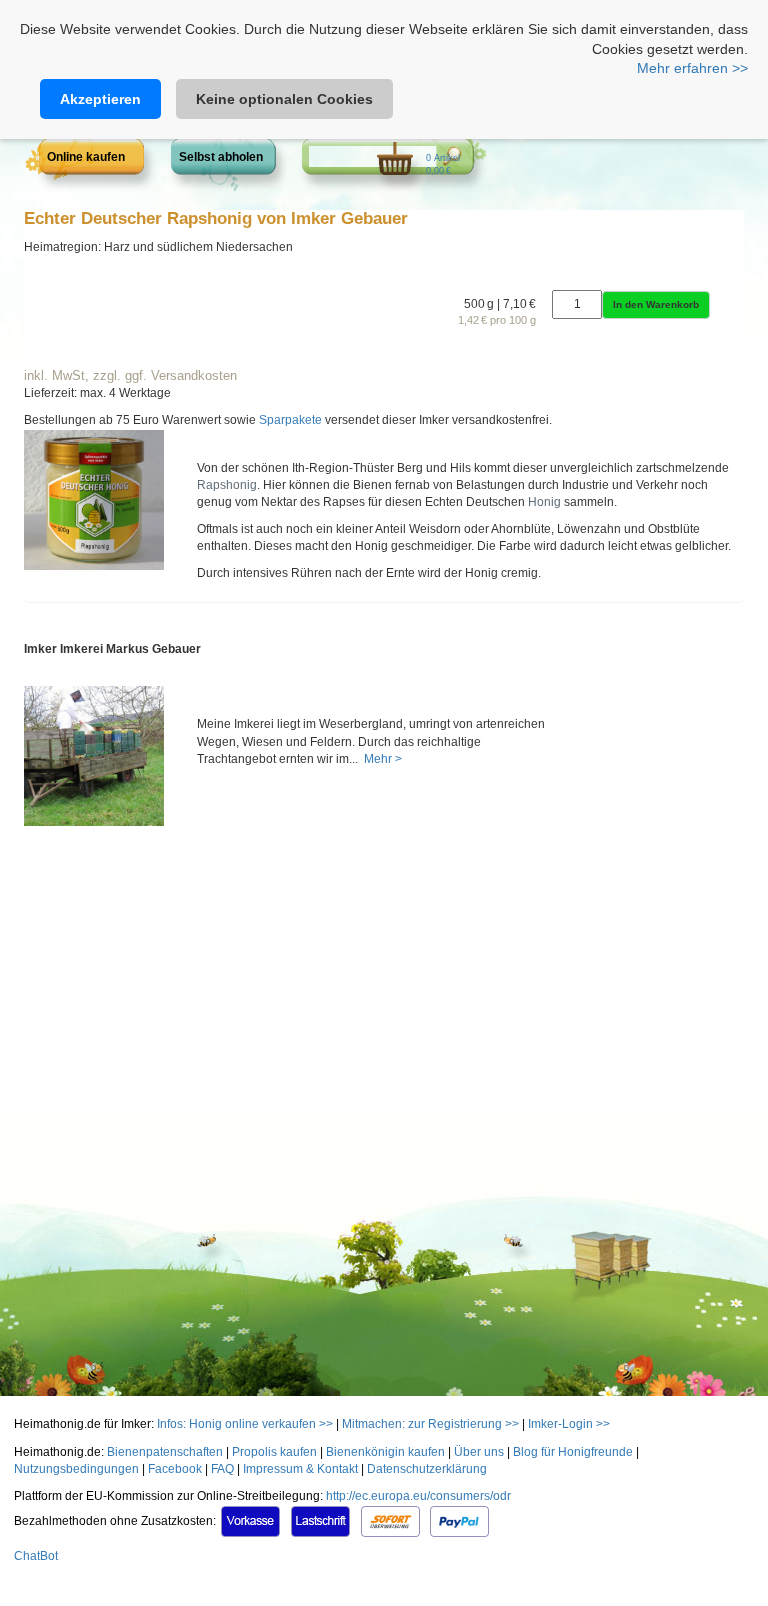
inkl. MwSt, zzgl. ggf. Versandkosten (130, 375)
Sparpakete (290, 420)
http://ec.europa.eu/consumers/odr (418, 1496)
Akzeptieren (100, 99)
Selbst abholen (221, 157)
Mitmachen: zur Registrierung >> (430, 1424)
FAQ (222, 1469)
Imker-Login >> (569, 1424)
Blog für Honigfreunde (573, 1452)
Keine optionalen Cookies (284, 99)
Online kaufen (86, 157)
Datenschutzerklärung (427, 1469)
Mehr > (381, 759)
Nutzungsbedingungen (76, 1469)
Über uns (479, 1452)
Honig (544, 502)
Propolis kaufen (274, 1452)
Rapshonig (227, 485)
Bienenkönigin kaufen (385, 1452)
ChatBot (36, 1556)
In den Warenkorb (656, 304)
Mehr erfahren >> (692, 68)
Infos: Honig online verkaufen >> (245, 1424)
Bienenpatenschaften (165, 1452)
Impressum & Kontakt (300, 1469)
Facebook (175, 1469)
